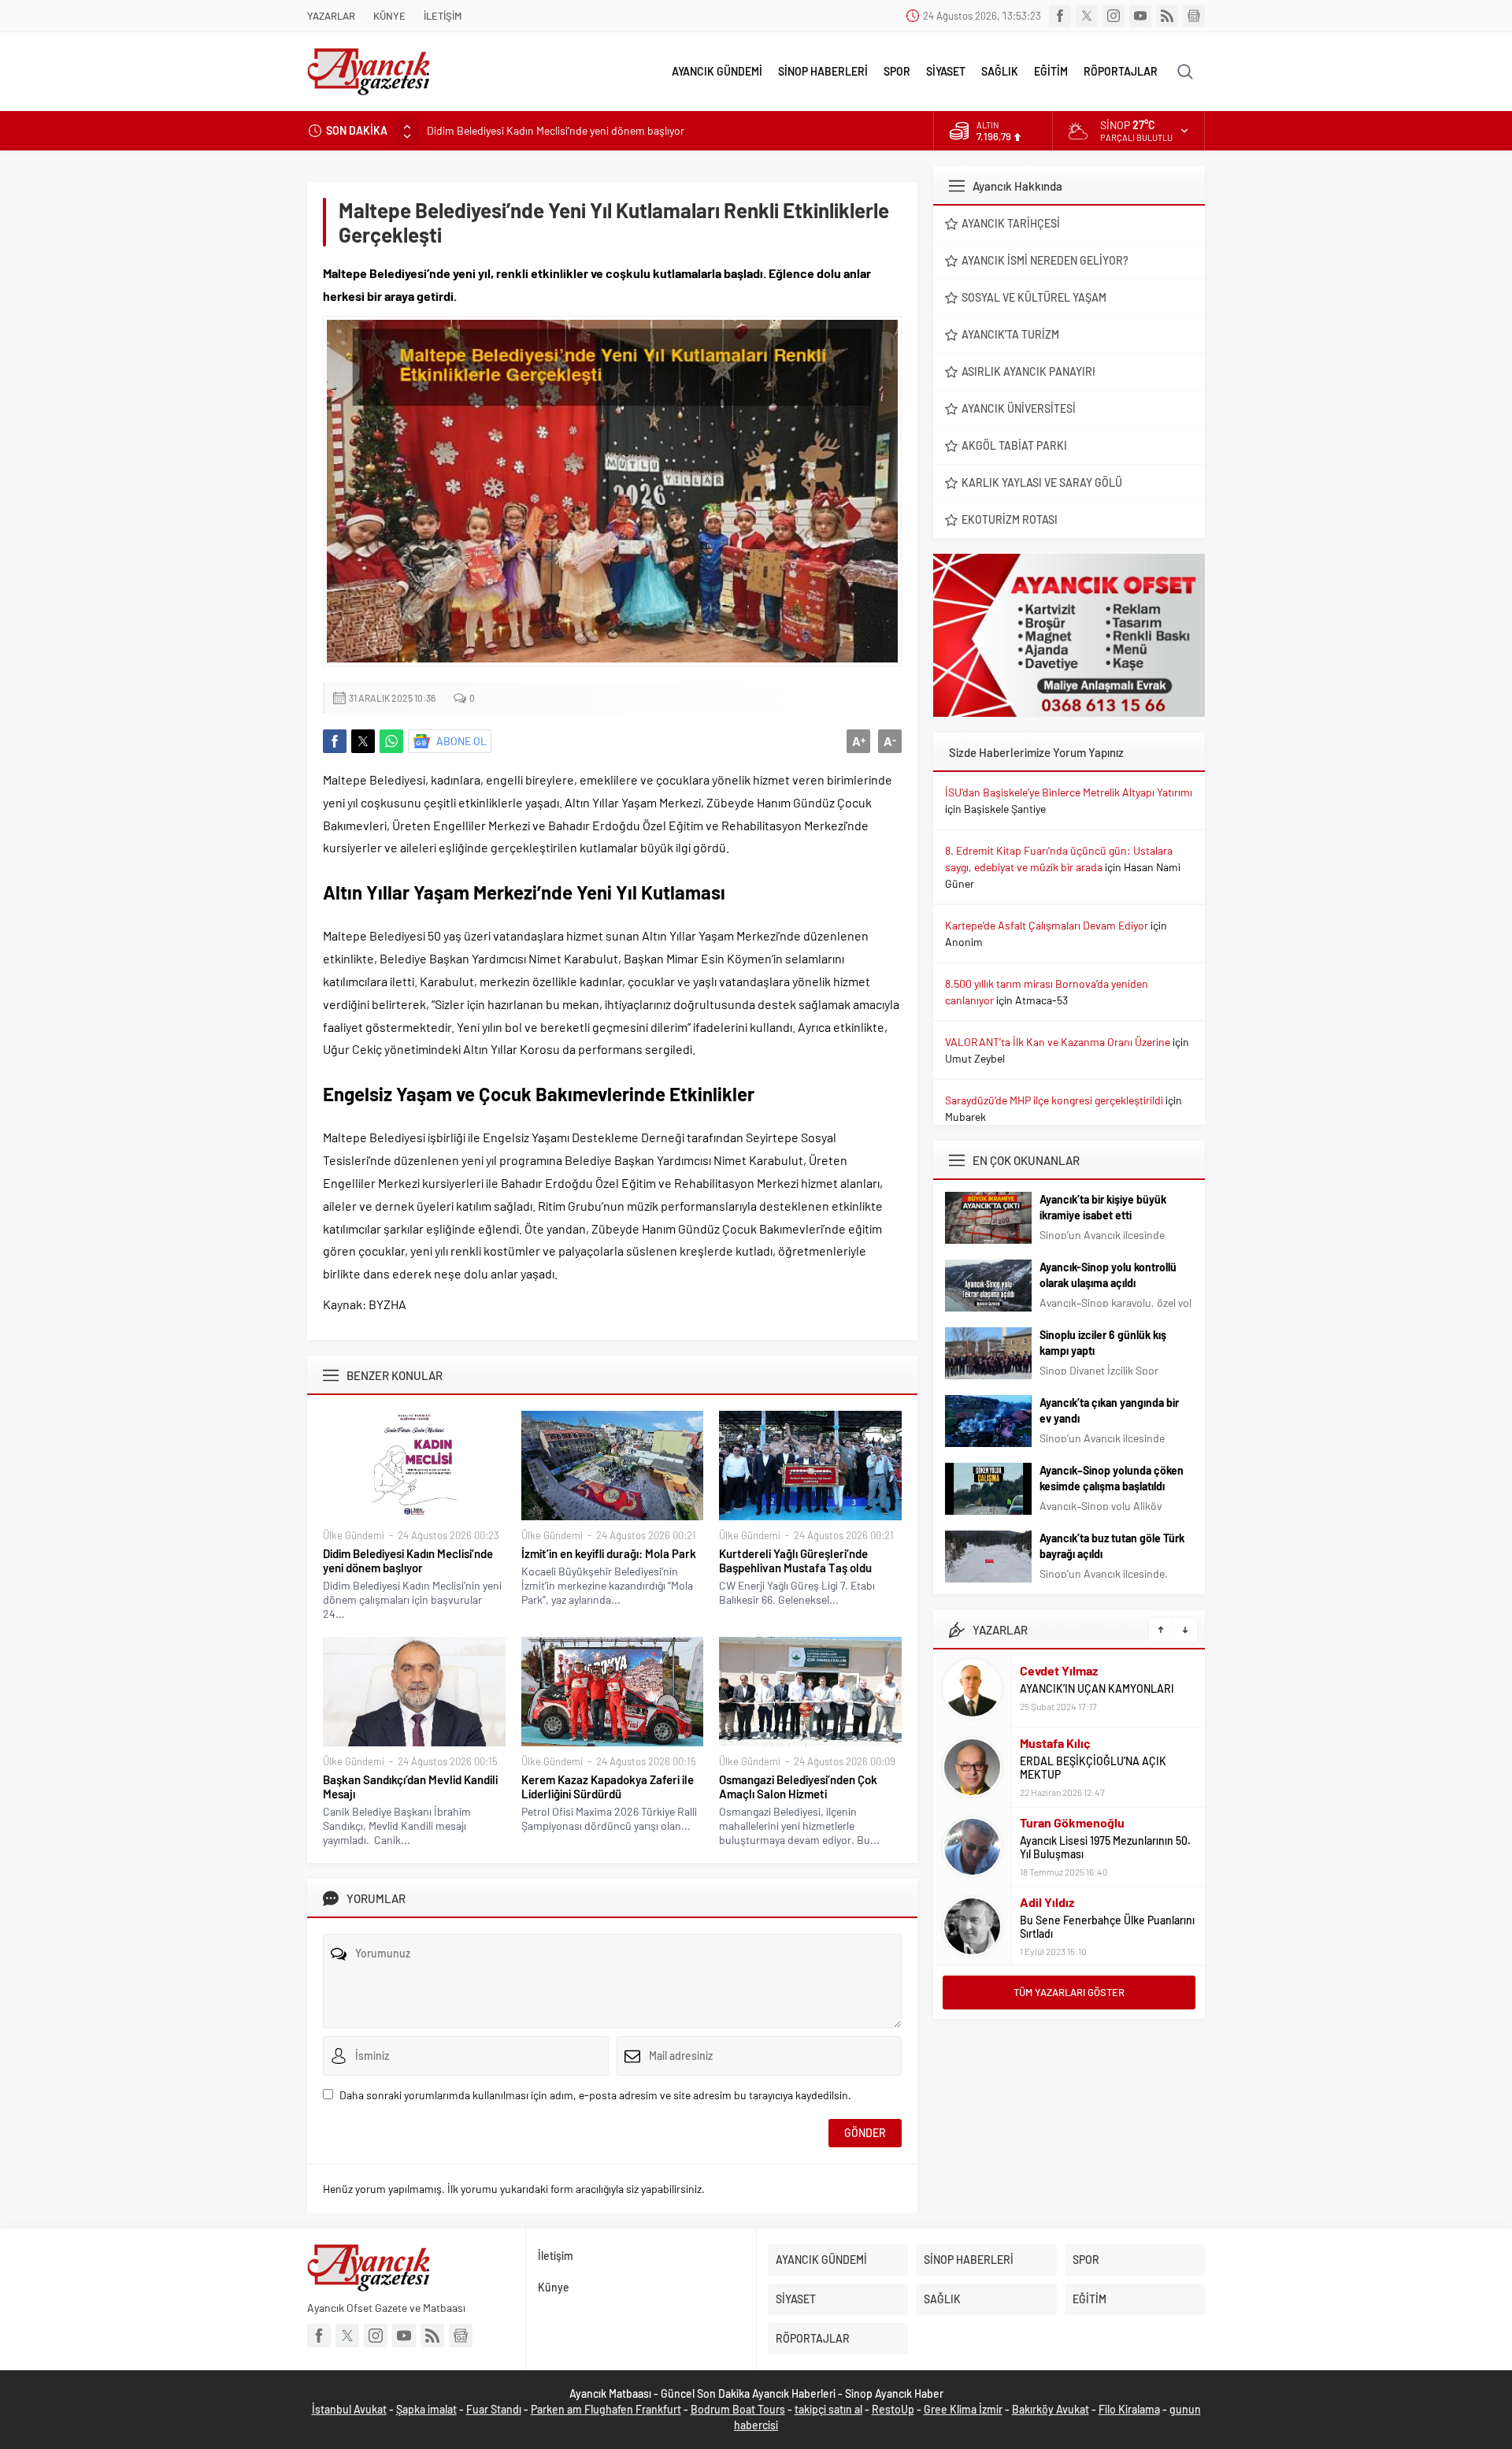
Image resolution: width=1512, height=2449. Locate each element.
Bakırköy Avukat (1051, 2409)
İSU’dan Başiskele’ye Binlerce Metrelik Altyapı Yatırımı (1069, 792)
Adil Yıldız (1047, 1902)
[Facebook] (1060, 16)
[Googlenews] (1194, 16)
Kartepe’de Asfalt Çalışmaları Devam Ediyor (1047, 925)
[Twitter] (1087, 16)
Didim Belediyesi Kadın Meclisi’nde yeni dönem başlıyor (556, 130)
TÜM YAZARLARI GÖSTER (1069, 1992)
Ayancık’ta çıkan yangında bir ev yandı (1109, 1410)
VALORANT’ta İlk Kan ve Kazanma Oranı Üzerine (1058, 1042)
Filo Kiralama (1129, 2409)
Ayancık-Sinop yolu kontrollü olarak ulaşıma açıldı (1108, 1275)
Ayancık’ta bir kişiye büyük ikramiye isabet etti (1103, 1207)
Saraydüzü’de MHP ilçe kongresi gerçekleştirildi (1054, 1100)
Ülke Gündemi (354, 1535)
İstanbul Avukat (349, 2409)
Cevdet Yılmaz (1059, 1670)
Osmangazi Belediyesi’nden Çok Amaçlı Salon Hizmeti (798, 1787)
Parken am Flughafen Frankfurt (606, 2409)
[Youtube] (1140, 16)
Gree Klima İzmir (963, 2409)
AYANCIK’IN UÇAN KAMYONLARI (1097, 1688)
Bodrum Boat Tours (738, 2409)
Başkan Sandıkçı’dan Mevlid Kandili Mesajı (410, 1787)
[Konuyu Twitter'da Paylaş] (363, 741)
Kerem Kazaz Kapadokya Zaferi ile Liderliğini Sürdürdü (608, 1787)
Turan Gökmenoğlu (1072, 1822)
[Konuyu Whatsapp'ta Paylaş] (391, 741)
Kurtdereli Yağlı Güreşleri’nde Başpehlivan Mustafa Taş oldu (795, 1560)
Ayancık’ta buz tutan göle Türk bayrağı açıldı (1112, 1546)
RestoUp (893, 2409)
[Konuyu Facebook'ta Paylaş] (335, 741)
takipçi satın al (828, 2409)
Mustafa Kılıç (1055, 1743)
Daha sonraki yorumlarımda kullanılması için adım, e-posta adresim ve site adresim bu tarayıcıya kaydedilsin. (595, 2095)
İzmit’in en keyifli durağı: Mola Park (609, 1553)
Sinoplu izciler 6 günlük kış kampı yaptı (1103, 1343)
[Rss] (1167, 16)
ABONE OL (461, 741)
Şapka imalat (426, 2409)
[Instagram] (1114, 16)
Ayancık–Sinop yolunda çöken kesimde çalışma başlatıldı (1112, 1478)
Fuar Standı (494, 2409)
